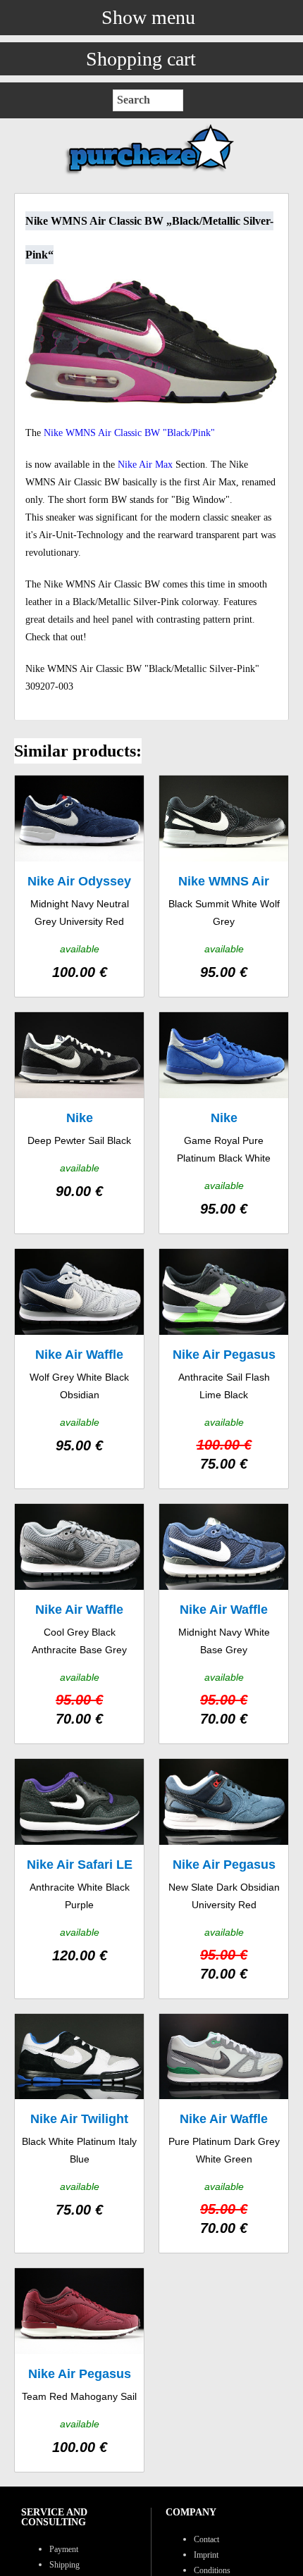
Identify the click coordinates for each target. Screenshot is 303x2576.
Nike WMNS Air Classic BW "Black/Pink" (129, 433)
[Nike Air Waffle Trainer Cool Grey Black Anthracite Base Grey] (79, 1624)
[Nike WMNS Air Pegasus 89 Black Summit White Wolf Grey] (224, 886)
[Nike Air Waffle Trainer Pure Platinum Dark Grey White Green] (224, 2134)
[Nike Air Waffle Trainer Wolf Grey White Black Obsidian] (79, 1369)
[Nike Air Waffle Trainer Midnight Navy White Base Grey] (224, 1624)
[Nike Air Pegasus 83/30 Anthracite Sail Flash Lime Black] (224, 1369)
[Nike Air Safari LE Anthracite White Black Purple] (79, 1879)
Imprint (206, 2555)
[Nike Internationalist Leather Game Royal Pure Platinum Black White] (224, 1123)
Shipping (64, 2565)
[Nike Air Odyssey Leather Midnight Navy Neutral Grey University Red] (79, 886)
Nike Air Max (145, 465)
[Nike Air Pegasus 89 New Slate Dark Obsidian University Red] (224, 1879)
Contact (206, 2539)
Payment (64, 2549)
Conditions (212, 2570)
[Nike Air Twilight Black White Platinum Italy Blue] (79, 2134)
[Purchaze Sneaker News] (151, 174)
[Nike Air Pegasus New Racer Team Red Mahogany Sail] (79, 2370)
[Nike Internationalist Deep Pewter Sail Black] (79, 1123)
